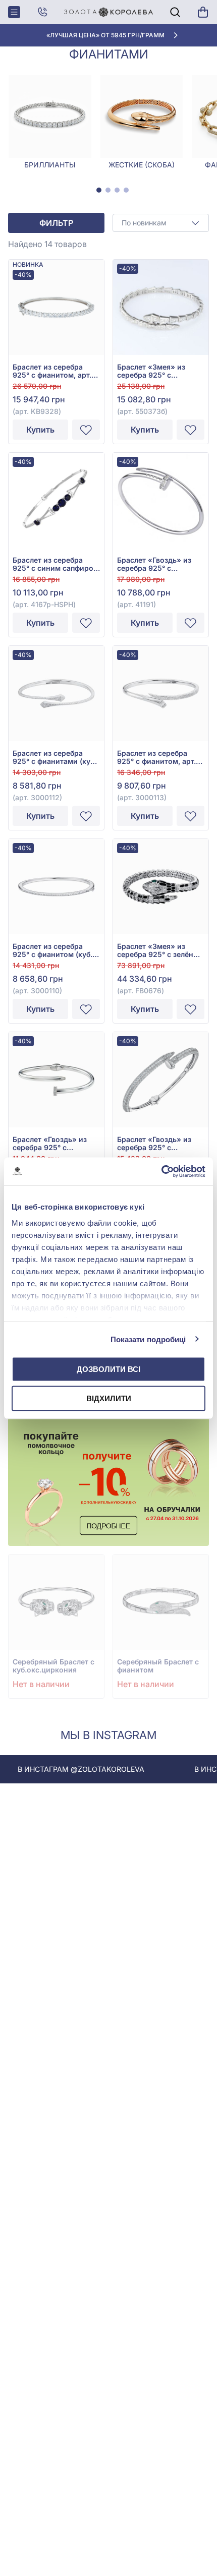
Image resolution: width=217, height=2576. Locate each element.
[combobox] (161, 223)
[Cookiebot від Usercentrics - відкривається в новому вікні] (161, 1171)
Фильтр (56, 223)
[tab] (99, 190)
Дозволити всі (108, 1369)
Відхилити (109, 1398)
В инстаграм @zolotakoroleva (63, 1769)
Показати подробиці (148, 1339)
